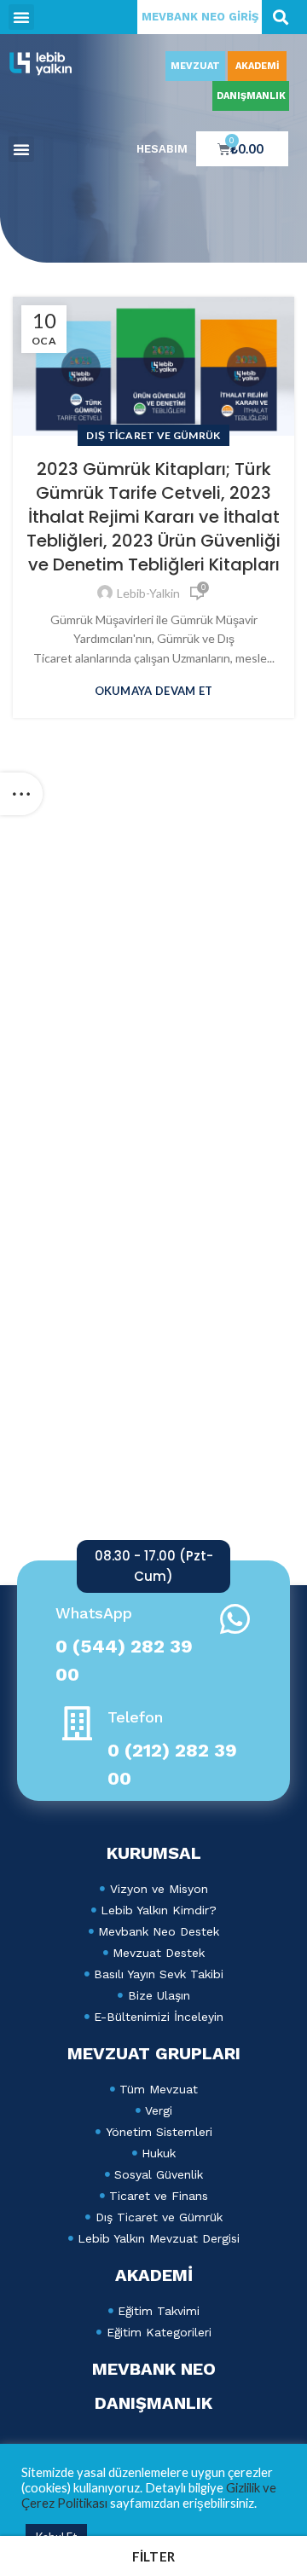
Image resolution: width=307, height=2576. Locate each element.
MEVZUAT (195, 66)
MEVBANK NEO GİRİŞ (200, 17)
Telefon (135, 1717)
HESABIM (162, 149)
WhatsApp (94, 1613)
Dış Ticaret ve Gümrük (153, 435)
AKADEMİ (258, 66)
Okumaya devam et (154, 691)
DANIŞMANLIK (251, 96)
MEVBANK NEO (154, 2369)
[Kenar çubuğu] (21, 794)
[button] (21, 17)
